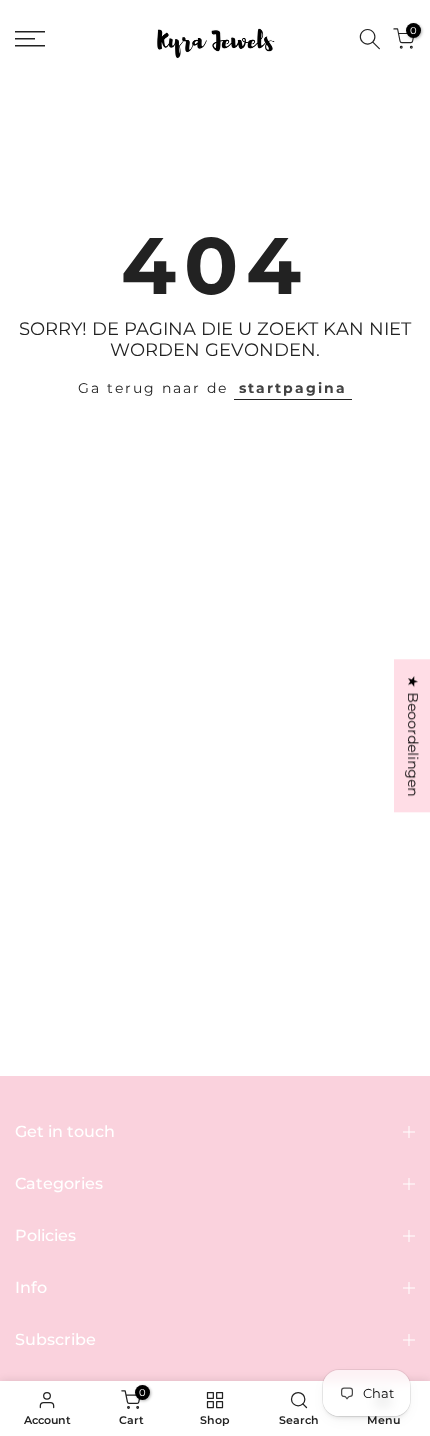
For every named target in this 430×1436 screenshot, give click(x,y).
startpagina (293, 388)
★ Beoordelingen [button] (413, 735)
